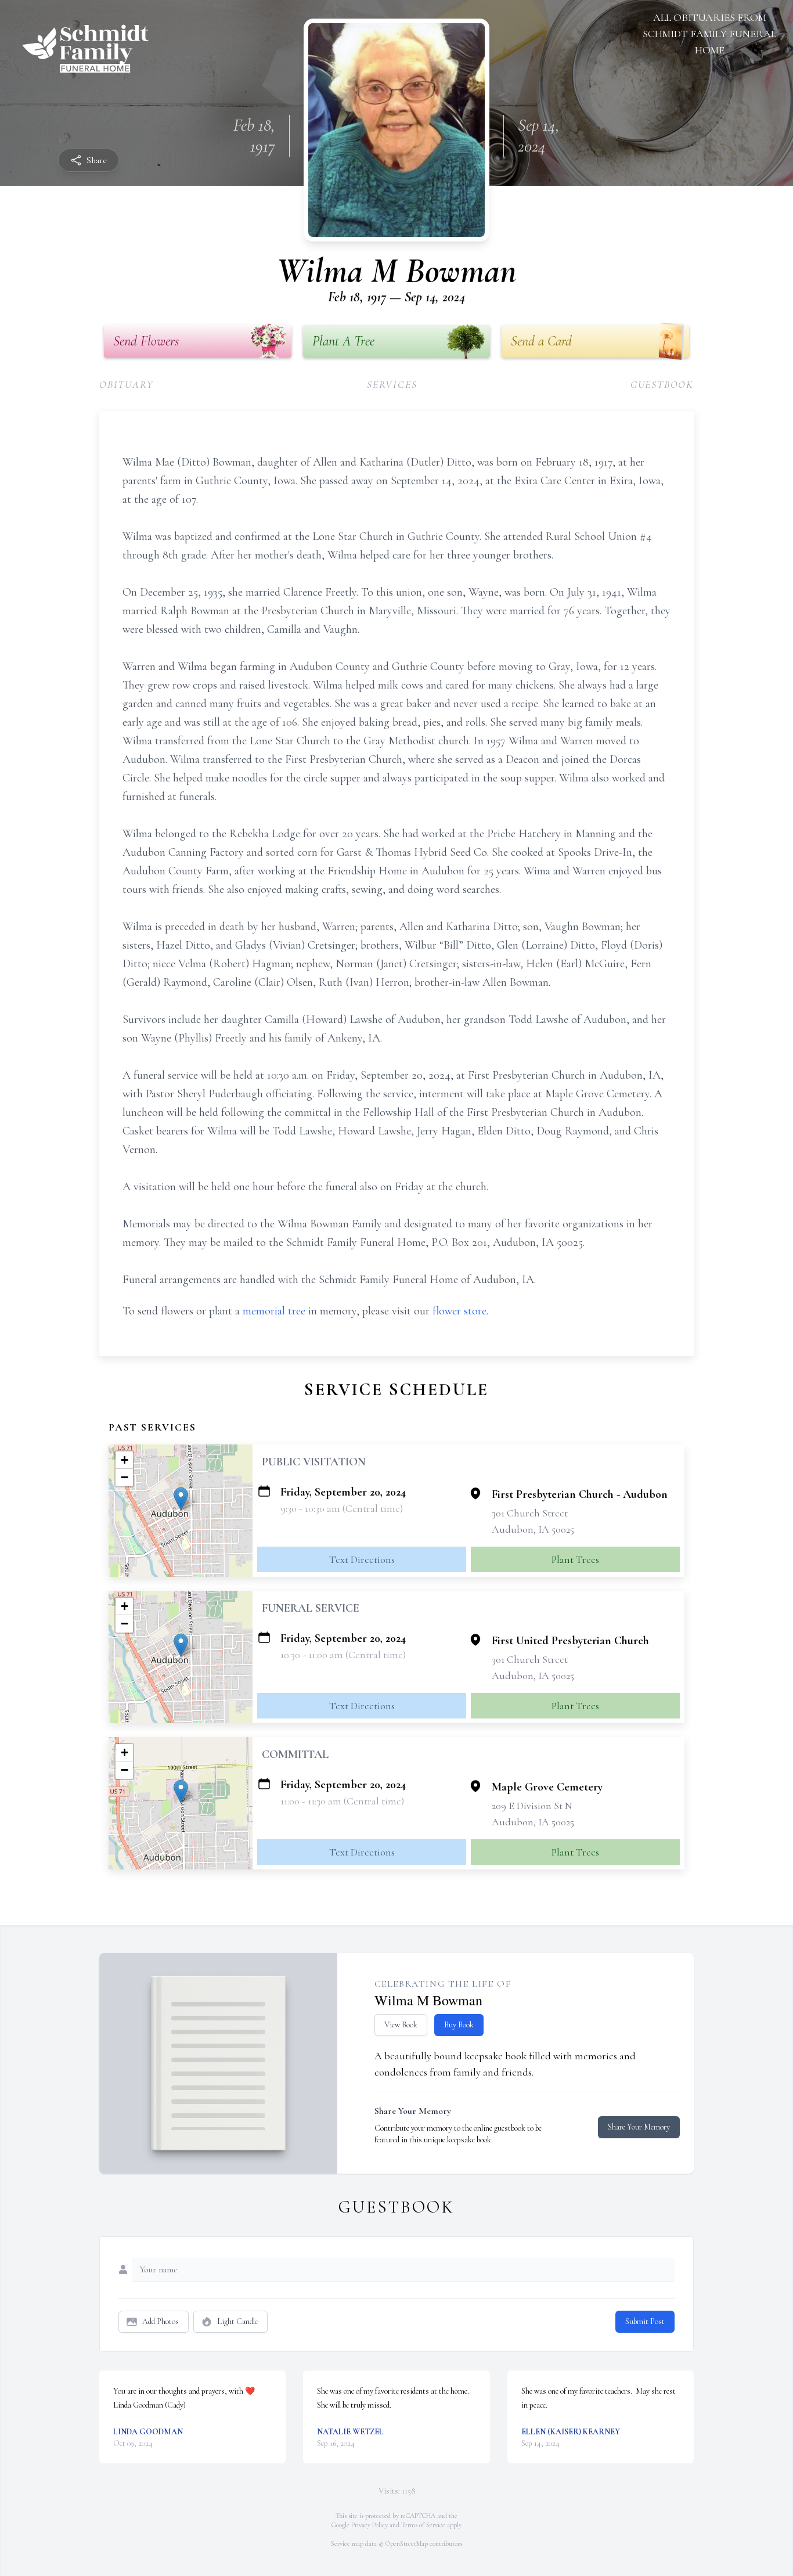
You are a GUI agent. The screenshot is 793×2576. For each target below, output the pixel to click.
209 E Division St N (532, 1806)
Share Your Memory (639, 2127)
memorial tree (274, 1311)
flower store (459, 1311)
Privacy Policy (370, 2525)
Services (392, 384)
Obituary (126, 384)
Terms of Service (423, 2525)
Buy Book (459, 2025)
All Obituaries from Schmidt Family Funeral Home (709, 34)
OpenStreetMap (407, 2543)
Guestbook (662, 384)
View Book (401, 2025)
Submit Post (645, 2321)
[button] (181, 1499)
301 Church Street (530, 1513)
